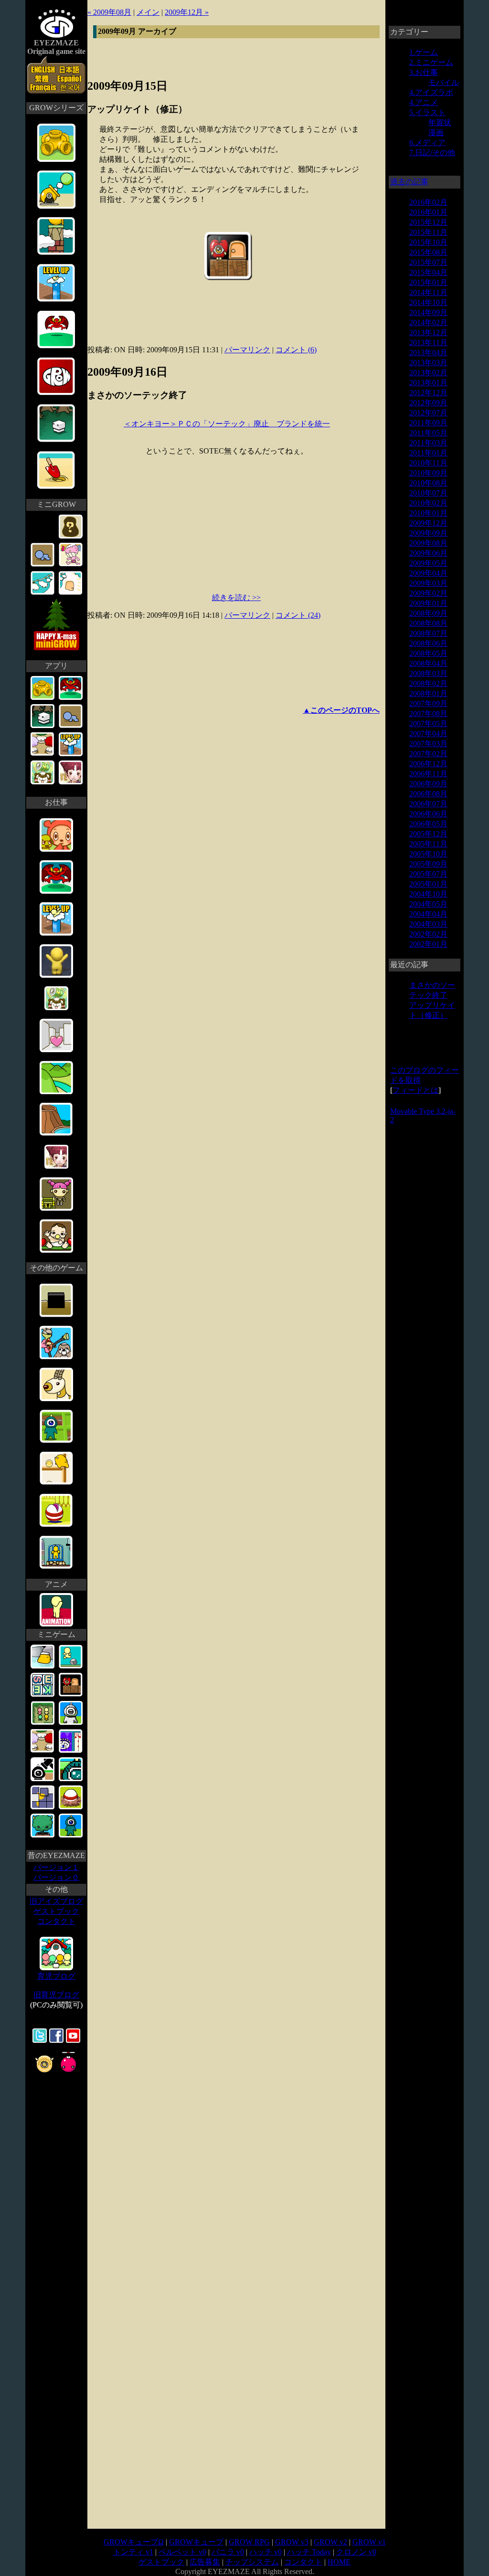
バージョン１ (56, 1867)
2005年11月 (428, 844)
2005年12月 (428, 834)
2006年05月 (428, 824)
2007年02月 (428, 754)
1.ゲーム (424, 52)
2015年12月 (428, 222)
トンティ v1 (133, 2552)
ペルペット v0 (182, 2552)
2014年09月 (428, 312)
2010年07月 (428, 493)
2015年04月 (428, 272)
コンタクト (56, 1921)
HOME (339, 2562)
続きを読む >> (236, 597)
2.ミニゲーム (431, 62)
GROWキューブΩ (134, 2542)
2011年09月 (428, 423)
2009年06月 (428, 553)
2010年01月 (428, 513)
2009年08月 (428, 543)
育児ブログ (56, 1976)
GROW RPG (249, 2542)
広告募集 (205, 2562)
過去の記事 (409, 182)
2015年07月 (428, 262)
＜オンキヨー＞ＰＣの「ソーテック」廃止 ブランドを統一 (227, 424)
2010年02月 (428, 503)
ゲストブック (56, 1911)
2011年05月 (428, 433)
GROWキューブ (196, 2542)
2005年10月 (428, 854)
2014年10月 (428, 302)
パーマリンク (247, 350)
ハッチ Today (309, 2552)
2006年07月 (428, 804)
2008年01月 (428, 693)
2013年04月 (428, 353)
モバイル (444, 82)
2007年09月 (428, 703)
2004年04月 (428, 914)
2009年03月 (428, 583)
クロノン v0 (356, 2552)
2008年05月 (428, 653)
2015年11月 (428, 232)
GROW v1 (369, 2542)
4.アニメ (424, 102)
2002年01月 (428, 944)
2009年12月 (428, 523)
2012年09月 (428, 403)
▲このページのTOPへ (341, 710)
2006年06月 (428, 814)
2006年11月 (428, 774)
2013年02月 (428, 373)
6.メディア (427, 143)
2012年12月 (428, 393)
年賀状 (440, 122)
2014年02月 (428, 322)
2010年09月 (428, 473)
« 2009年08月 (109, 12)
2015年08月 (428, 252)
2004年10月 (428, 894)
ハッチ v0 (266, 2552)
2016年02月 (428, 202)
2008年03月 (428, 673)
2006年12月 (428, 764)
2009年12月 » (187, 12)
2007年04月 (428, 734)
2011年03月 (428, 443)
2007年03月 (428, 744)
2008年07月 (428, 633)
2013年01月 (428, 383)
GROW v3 (292, 2542)
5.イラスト (427, 112)
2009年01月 (428, 603)
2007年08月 (428, 713)
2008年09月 (428, 613)
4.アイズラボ (431, 92)
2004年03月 (428, 924)
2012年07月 (428, 413)
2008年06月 (428, 643)
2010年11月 (428, 463)
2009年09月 (428, 533)
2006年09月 (428, 784)
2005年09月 (428, 864)
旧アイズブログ (56, 1901)
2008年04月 (428, 663)
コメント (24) (298, 615)
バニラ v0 (228, 2552)
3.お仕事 (424, 72)
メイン (148, 12)
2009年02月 (428, 593)
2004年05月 (428, 904)
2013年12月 (428, 333)
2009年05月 (428, 563)
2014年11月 (428, 292)
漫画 (436, 132)
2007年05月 (428, 723)
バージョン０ (56, 1877)
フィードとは (415, 1090)
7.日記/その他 (432, 153)
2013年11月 (428, 343)
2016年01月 (428, 212)
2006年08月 (428, 794)
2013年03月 (428, 363)
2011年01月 (428, 453)
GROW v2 (330, 2542)
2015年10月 (428, 242)
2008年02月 (428, 683)
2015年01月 (428, 282)
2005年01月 (428, 884)
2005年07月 (428, 874)
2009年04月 (428, 573)
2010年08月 (428, 483)
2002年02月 (428, 934)
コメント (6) (296, 350)
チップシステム (252, 2562)
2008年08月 (428, 623)
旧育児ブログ (56, 1995)
